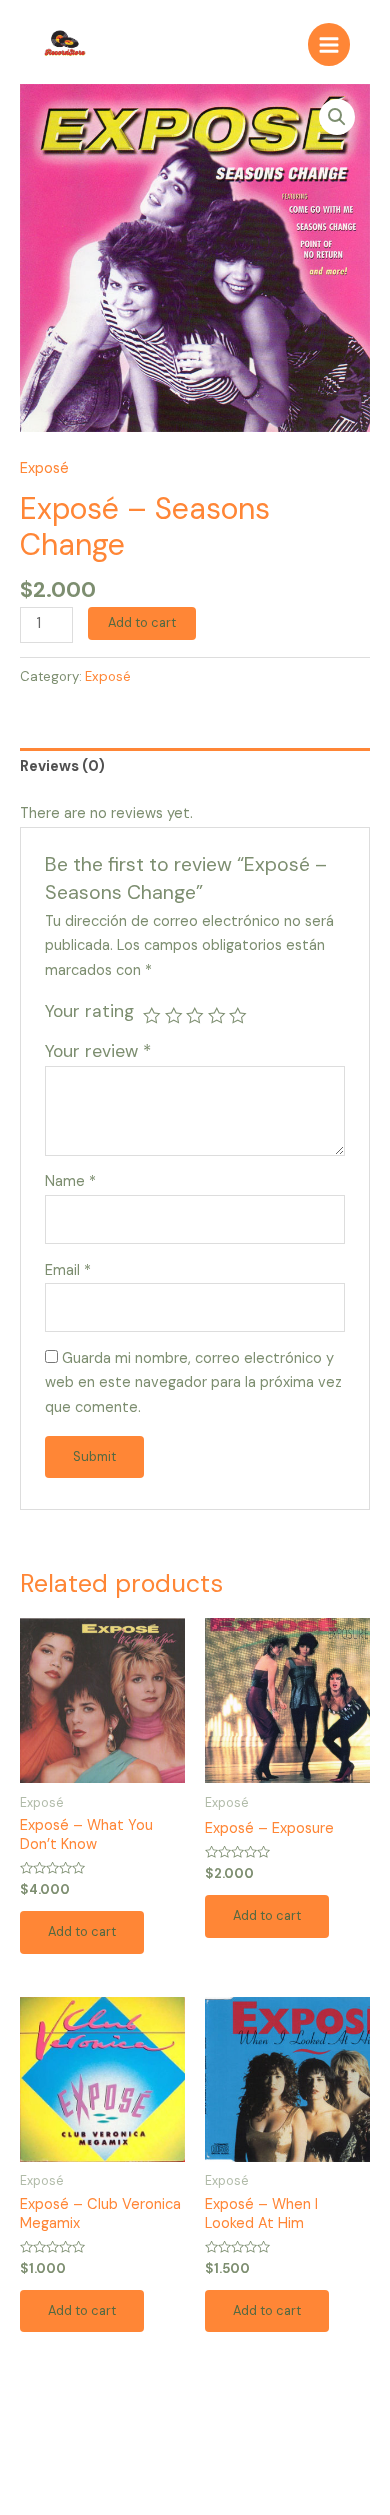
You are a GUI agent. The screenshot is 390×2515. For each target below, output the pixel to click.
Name (70, 1181)
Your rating (89, 1011)
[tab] (195, 767)
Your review (98, 1051)
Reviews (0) (62, 766)
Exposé (44, 468)
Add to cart (142, 622)
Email (68, 1270)
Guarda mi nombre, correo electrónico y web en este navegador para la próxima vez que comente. (193, 1383)
